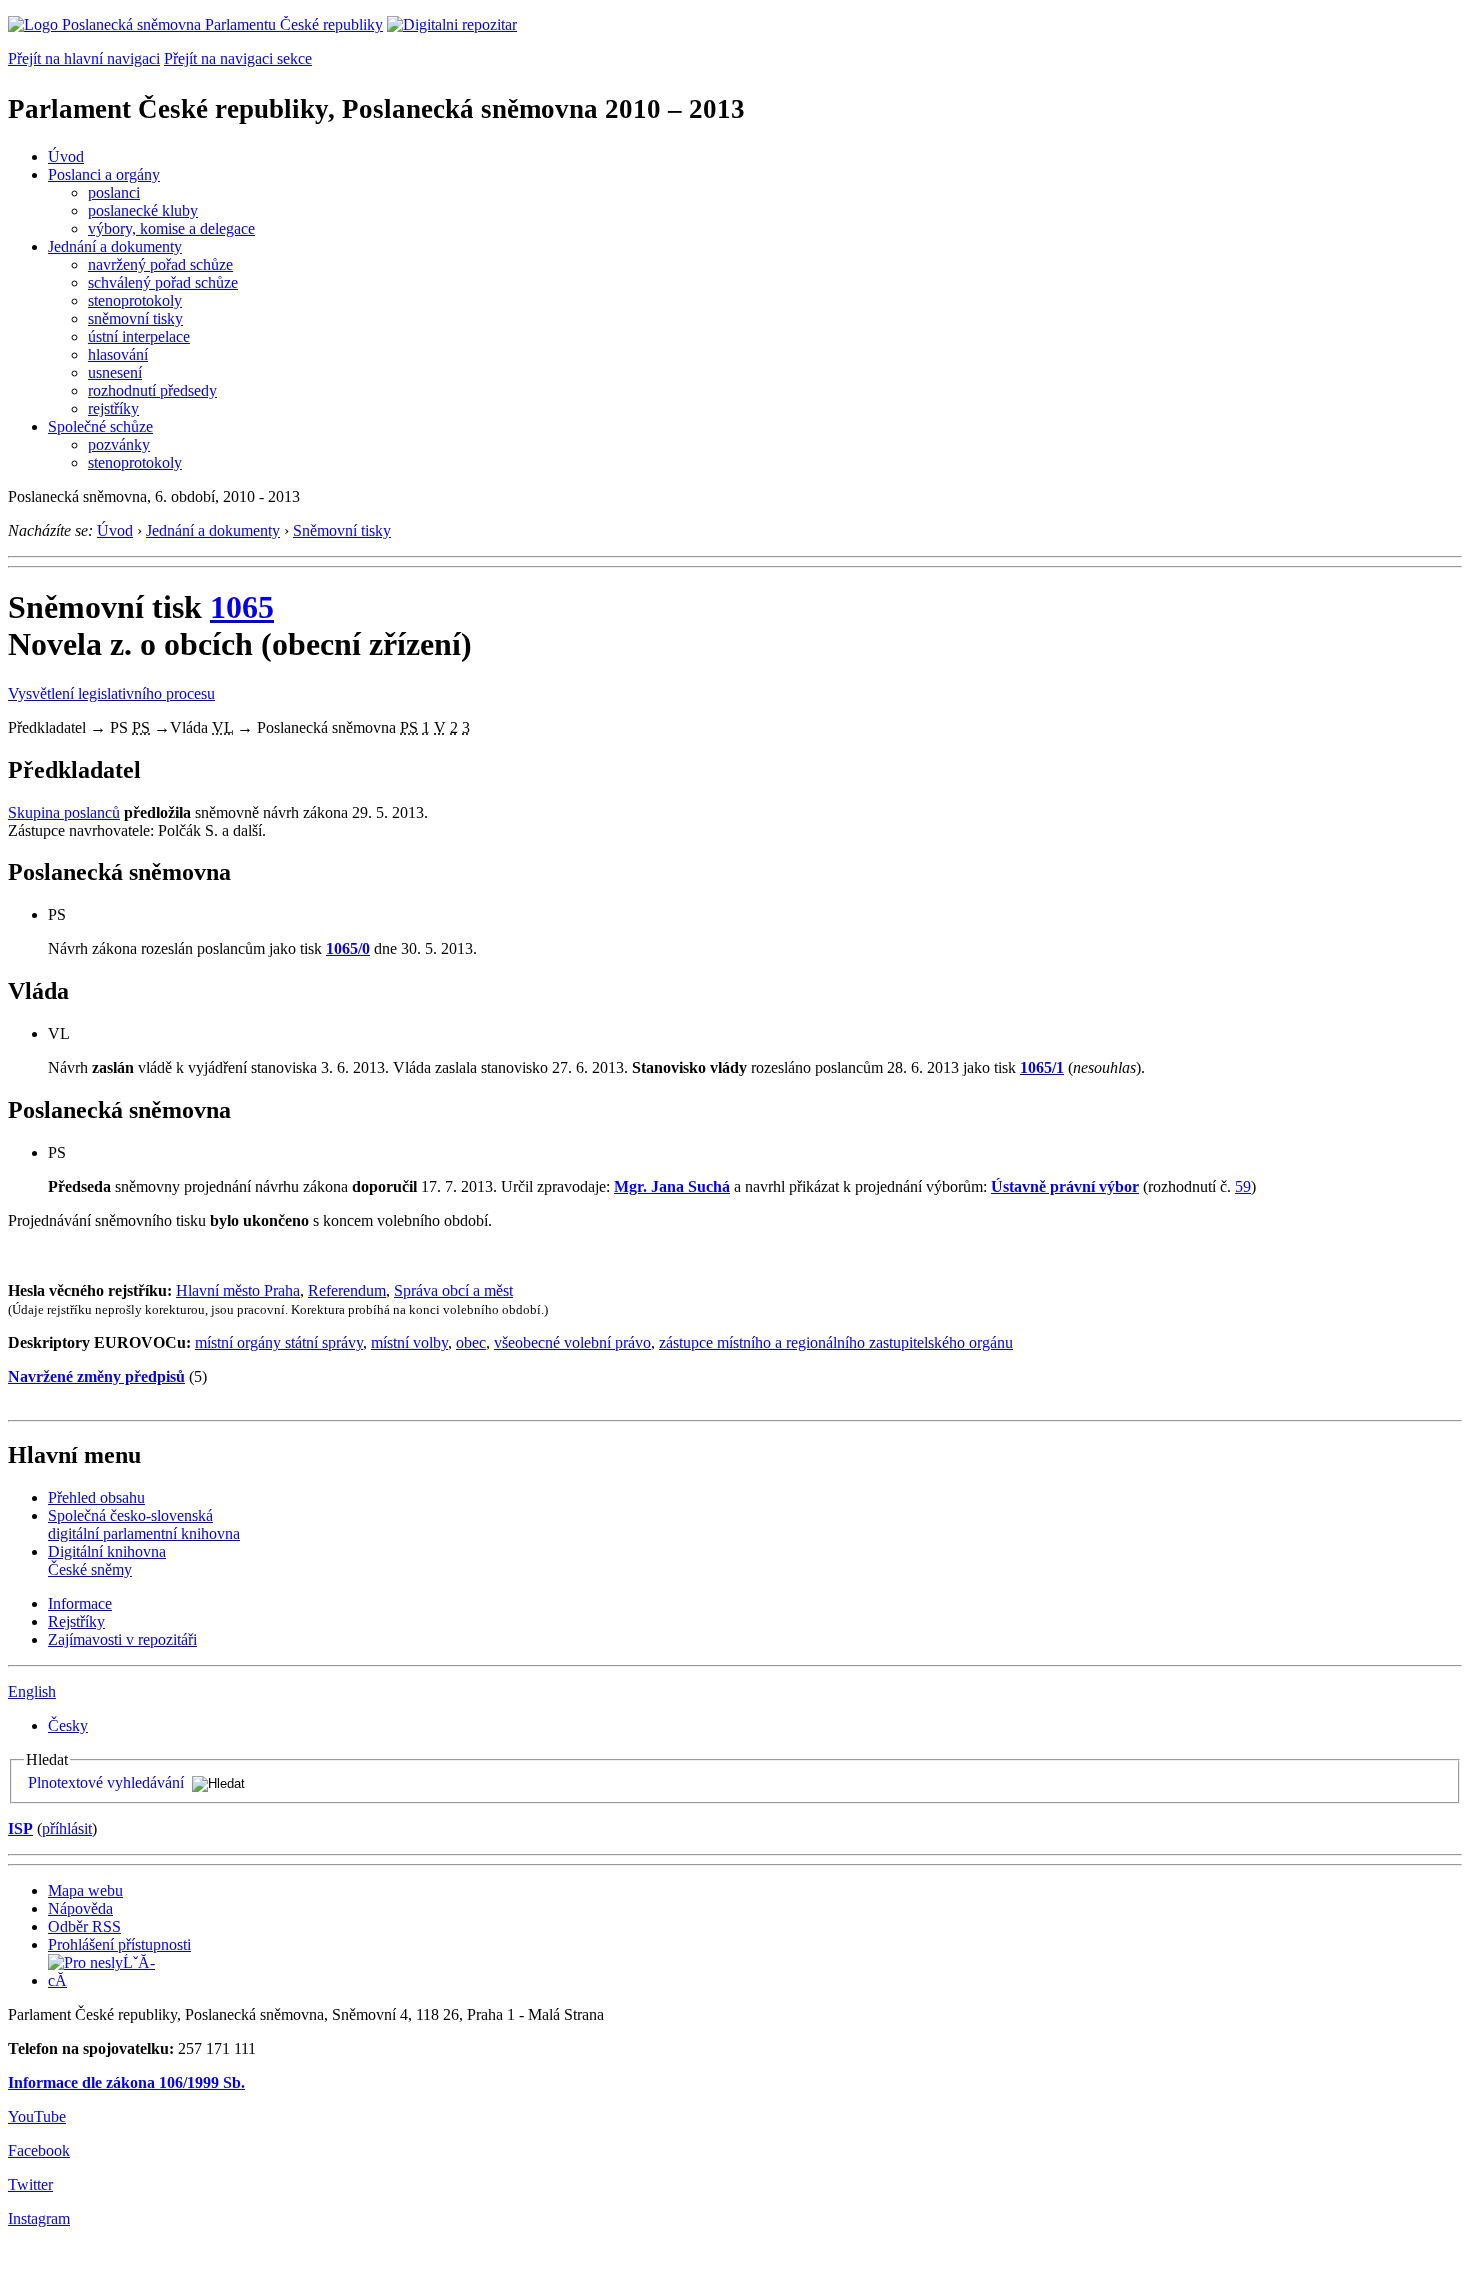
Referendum (347, 1290)
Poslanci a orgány (104, 174)
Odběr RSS (84, 1926)
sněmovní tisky (135, 318)
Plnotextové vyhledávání (106, 1782)
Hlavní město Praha (238, 1290)
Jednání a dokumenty (115, 246)
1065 (242, 607)
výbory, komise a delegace (171, 228)
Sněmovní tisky (342, 530)
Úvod (66, 156)
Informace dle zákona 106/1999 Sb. (126, 2082)
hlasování (118, 354)
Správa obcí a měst (453, 1290)
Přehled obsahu (96, 1497)
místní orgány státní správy (279, 1342)
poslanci (114, 192)
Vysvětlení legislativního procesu (111, 693)
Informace (80, 1603)
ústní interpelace (139, 336)
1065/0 (348, 948)
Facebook (39, 2150)
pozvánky (119, 444)
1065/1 (1042, 1067)
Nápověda (80, 1908)
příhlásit (67, 1828)
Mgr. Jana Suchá (672, 1186)
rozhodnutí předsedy (152, 390)
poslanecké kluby (143, 210)
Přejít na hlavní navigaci (84, 58)
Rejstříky (76, 1621)
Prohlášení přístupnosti (119, 1944)
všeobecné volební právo (572, 1342)
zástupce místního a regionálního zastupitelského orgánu (836, 1342)
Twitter (30, 2184)
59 (1243, 1186)
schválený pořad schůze (163, 282)
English (32, 1691)
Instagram (39, 2218)
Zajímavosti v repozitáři (122, 1639)
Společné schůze (100, 426)
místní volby (409, 1342)
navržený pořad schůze (160, 264)
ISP (20, 1828)
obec (471, 1342)
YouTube (37, 2116)
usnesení (115, 372)
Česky (68, 1725)
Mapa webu (85, 1890)
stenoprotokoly (135, 300)
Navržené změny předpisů (96, 1376)
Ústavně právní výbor (1065, 1186)
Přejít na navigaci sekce (238, 58)
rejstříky (113, 408)
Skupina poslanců (64, 812)
